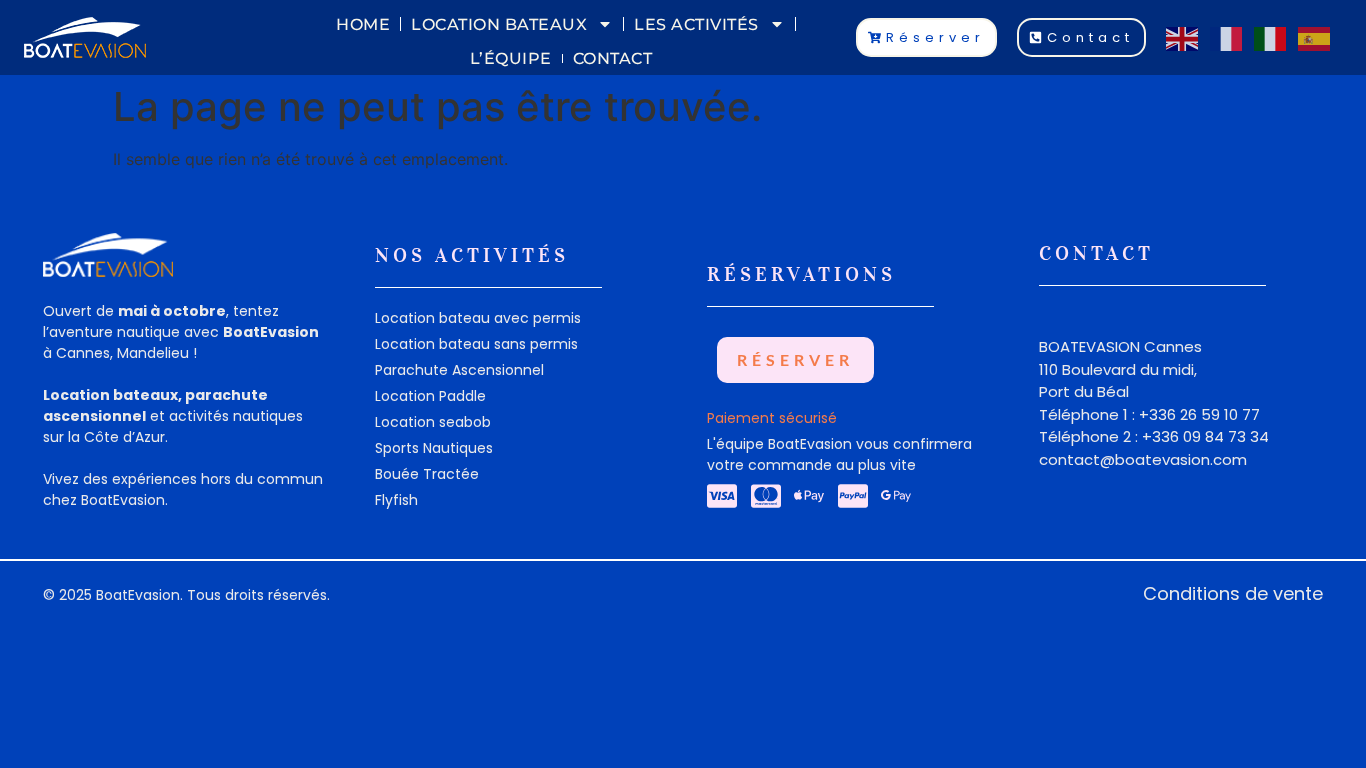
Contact (613, 58)
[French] (1227, 37)
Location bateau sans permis (476, 344)
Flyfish (396, 500)
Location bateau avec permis (478, 318)
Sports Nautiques (434, 448)
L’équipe (511, 58)
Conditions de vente (1233, 593)
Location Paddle (430, 396)
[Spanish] (1315, 37)
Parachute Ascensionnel (459, 370)
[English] (1183, 37)
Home (363, 24)
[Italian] (1271, 37)
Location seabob (433, 422)
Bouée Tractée (427, 474)
